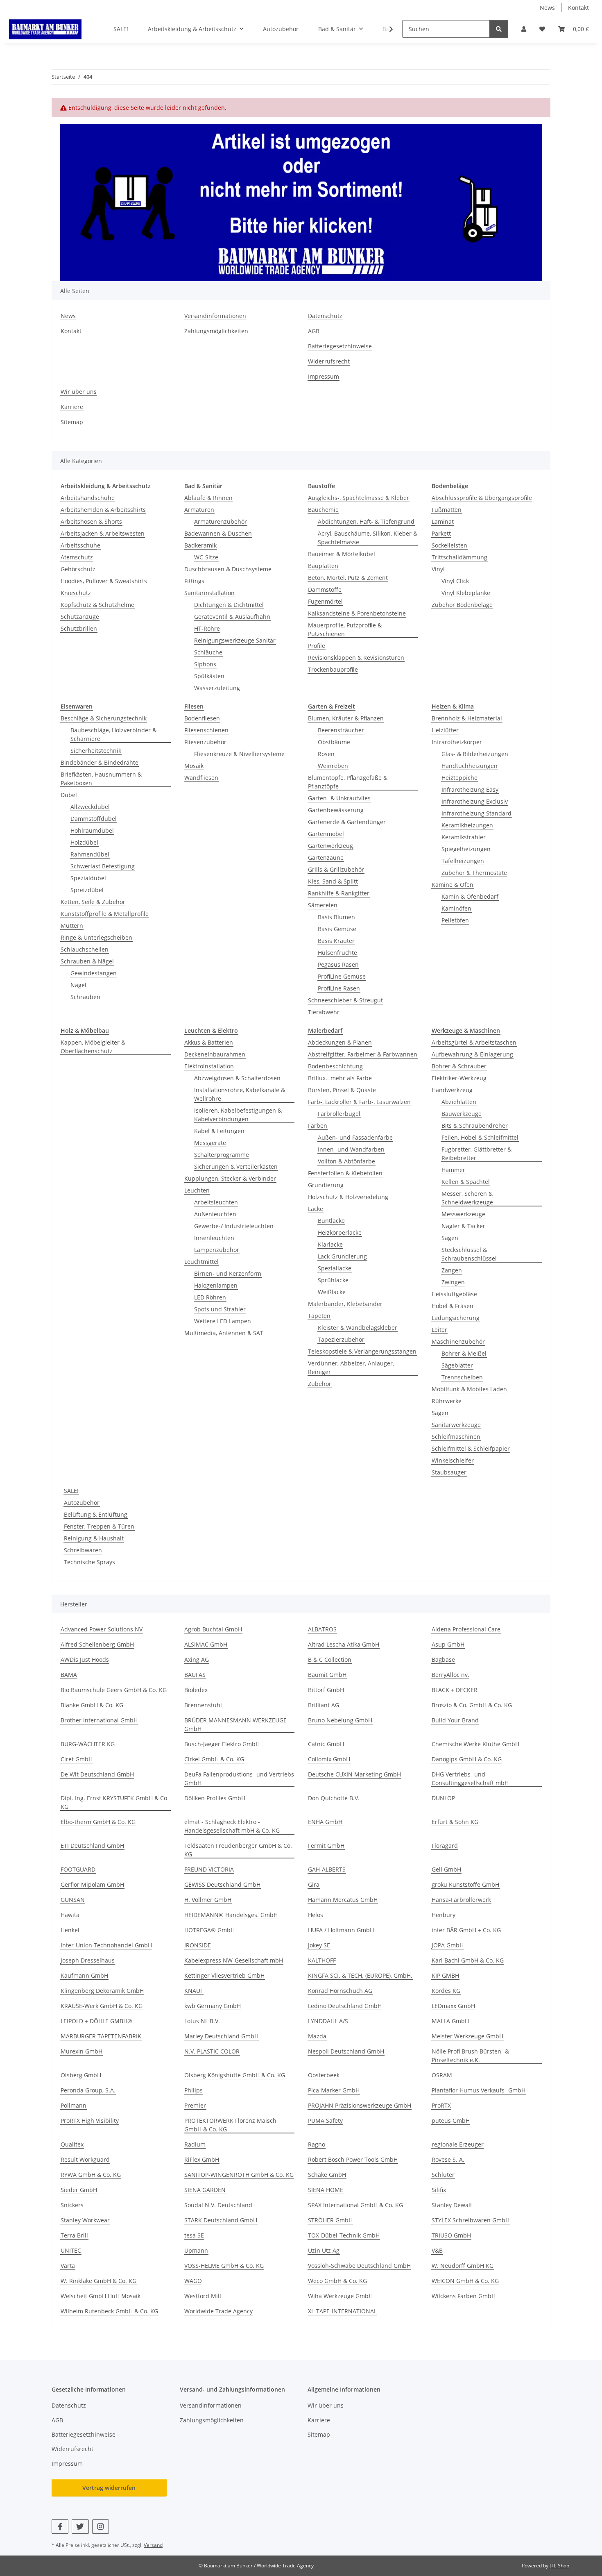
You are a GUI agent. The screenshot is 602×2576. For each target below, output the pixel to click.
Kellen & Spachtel (466, 1182)
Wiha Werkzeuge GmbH (340, 2296)
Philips (193, 2090)
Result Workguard (85, 2159)
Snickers (72, 2205)
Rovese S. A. (448, 2159)
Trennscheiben (462, 1377)
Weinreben (333, 766)
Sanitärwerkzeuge (456, 1425)
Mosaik (194, 766)
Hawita (70, 1915)
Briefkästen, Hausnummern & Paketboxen (101, 779)
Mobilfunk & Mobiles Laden (469, 1389)
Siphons (205, 664)
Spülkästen (209, 676)
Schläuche (208, 652)
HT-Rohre (207, 628)
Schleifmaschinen (456, 1437)
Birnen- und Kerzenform (228, 1273)
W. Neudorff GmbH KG (463, 2266)
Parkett (441, 533)
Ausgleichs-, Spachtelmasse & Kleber (359, 498)
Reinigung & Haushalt (94, 1538)
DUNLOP (443, 1798)
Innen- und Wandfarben (351, 1149)
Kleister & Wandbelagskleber (358, 1328)
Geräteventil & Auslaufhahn (232, 617)
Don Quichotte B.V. (334, 1798)
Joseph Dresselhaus (88, 1960)
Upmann (196, 2250)
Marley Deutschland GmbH (221, 2036)
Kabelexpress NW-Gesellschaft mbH (234, 1960)
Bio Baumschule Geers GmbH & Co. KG (114, 1690)
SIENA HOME (326, 2190)
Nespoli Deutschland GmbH (346, 2051)
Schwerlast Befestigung (103, 866)
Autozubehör (82, 1503)
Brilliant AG (324, 1705)
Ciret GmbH (77, 1759)
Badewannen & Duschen (218, 533)
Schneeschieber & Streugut (345, 1000)
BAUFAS (195, 1675)
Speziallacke (335, 1268)
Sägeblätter (457, 1365)
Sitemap (72, 422)
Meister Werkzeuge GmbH (467, 2036)
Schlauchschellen (85, 949)
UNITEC (71, 2250)
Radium (195, 2144)
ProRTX (441, 2105)
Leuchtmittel (201, 1262)
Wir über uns (79, 392)
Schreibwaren (83, 1550)
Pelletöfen (455, 920)
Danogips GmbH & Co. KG (467, 1759)
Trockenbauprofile (333, 669)
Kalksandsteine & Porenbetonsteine (357, 613)
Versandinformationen (215, 316)
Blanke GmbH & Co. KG (92, 1705)
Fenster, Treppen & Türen (99, 1526)
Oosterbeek (324, 2075)
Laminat (443, 521)
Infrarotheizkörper (457, 742)
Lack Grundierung (342, 1256)
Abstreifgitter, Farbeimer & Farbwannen (363, 1054)
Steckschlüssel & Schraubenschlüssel (469, 1254)
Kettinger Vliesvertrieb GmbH (224, 1975)
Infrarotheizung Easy (470, 789)
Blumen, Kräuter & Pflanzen (346, 718)
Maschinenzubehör (458, 1341)
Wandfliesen (201, 778)
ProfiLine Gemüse (342, 976)
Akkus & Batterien (209, 1042)
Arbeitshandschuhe (88, 498)
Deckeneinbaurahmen (215, 1054)
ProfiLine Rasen (339, 988)
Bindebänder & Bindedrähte (100, 762)
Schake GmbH (327, 2175)
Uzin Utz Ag (324, 2250)
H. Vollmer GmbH (208, 1900)
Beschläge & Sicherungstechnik (104, 718)
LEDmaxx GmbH (453, 2006)
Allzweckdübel (90, 807)
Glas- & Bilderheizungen (475, 754)
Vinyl (438, 569)
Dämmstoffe (325, 589)
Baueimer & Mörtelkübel (342, 554)
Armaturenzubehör (221, 521)
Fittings (194, 581)
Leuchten (197, 1190)
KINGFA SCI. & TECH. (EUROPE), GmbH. (360, 1975)
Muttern (72, 926)
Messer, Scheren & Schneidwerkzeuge (467, 1198)
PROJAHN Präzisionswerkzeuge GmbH (360, 2105)
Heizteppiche (459, 778)
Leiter (439, 1330)
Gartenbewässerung (336, 810)
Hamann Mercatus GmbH (343, 1900)
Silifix (439, 2190)
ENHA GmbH (325, 1822)
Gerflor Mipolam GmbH (92, 1884)
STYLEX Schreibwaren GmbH (471, 2220)
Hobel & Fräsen (453, 1306)
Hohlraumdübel (92, 830)
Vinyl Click (455, 581)
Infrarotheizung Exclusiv (475, 801)
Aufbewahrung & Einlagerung (472, 1054)
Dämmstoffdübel (94, 819)
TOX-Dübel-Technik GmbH (344, 2235)
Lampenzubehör (217, 1250)
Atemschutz (77, 557)
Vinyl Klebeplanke (466, 593)
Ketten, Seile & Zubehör (93, 902)
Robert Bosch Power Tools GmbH (353, 2159)
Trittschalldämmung (459, 557)
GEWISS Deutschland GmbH (222, 1884)
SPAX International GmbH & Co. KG (355, 2205)
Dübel (69, 795)
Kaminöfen (456, 908)
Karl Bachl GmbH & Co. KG (468, 1960)
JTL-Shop (559, 2566)
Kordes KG (446, 1991)
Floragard (445, 1846)
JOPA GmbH (448, 1945)
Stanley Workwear (85, 2220)
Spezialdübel (88, 878)
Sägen (450, 1238)
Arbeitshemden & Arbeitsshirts (103, 510)
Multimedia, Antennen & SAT (224, 1333)
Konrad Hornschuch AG (340, 1991)
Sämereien (323, 905)
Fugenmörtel (325, 601)
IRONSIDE (198, 1945)
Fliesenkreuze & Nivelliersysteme (239, 754)
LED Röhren (210, 1297)
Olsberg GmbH (81, 2075)
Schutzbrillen (79, 628)
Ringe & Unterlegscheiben (96, 937)
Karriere (72, 407)
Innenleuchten (214, 1238)
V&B (437, 2250)
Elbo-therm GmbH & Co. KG (98, 1822)
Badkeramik (200, 545)
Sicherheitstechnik (96, 751)
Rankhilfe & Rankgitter (339, 893)
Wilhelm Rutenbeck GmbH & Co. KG (109, 2311)
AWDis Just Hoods (85, 1659)
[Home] (301, 202)
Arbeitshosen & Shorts (91, 521)
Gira (314, 1884)
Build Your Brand (455, 1720)
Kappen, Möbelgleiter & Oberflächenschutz (93, 1047)
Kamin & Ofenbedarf (470, 896)
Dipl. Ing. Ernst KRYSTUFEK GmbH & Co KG (114, 1802)
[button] (524, 29)
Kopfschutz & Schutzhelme (97, 605)
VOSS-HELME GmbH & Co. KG (224, 2266)
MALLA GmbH (450, 2021)
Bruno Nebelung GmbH (340, 1720)
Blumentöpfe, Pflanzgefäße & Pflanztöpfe (348, 782)
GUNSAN (73, 1900)
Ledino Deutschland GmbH (345, 2006)
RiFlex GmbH (202, 2159)
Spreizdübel (87, 890)
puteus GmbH (451, 2121)
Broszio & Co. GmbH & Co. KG (472, 1705)
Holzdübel (84, 842)
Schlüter (443, 2175)
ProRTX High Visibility (90, 2121)
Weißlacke (332, 1292)
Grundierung (326, 1185)
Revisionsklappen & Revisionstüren (356, 658)
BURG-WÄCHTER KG (88, 1744)
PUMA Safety (325, 2121)
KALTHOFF (322, 1960)
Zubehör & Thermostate (474, 873)
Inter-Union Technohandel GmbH (106, 1945)
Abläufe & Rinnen (208, 498)
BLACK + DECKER (455, 1690)
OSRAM (442, 2075)
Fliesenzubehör (205, 742)
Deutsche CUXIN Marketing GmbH (354, 1774)
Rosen (326, 754)
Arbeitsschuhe (80, 545)
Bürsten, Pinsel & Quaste (342, 1090)
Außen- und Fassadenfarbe (355, 1137)
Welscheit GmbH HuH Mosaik (101, 2296)
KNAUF (194, 1991)
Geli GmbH (446, 1869)
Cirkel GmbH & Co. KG (214, 1759)
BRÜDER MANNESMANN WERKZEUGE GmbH (235, 1724)
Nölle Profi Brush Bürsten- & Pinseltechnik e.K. (470, 2056)
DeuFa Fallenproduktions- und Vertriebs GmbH (239, 1779)
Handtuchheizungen (470, 766)
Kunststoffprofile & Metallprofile (105, 914)
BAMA (69, 1675)
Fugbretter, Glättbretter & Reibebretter (476, 1154)
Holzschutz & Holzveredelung (348, 1197)
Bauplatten (323, 566)
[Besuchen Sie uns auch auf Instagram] (101, 2527)
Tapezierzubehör (341, 1339)
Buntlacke (331, 1221)
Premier (195, 2105)
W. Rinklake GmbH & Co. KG (98, 2281)
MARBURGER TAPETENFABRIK (101, 2036)
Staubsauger (449, 1472)
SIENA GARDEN (205, 2190)
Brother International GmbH (99, 1720)
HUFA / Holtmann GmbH (341, 1930)
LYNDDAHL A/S (328, 2021)
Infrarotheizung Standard (476, 813)
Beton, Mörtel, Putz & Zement (348, 578)
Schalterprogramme (222, 1155)
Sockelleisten (449, 545)
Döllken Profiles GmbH (215, 1798)
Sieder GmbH (79, 2190)
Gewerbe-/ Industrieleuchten (234, 1226)
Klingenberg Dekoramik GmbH (102, 1991)
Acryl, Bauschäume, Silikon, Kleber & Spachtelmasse (368, 538)
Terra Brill (74, 2235)
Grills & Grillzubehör (336, 869)
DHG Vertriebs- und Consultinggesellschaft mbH (470, 1779)
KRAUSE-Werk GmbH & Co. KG (102, 2006)
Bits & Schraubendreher (475, 1126)
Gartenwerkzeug (330, 846)
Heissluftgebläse (454, 1294)
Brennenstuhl (203, 1705)
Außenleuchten (215, 1214)
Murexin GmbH (81, 2051)
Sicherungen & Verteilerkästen (236, 1166)
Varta (68, 2266)
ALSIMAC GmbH (206, 1644)
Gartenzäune (326, 858)
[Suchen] (499, 29)
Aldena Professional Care (466, 1629)
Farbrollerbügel (339, 1114)
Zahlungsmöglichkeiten (216, 331)
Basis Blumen (336, 917)
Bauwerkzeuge (462, 1114)
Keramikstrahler (464, 837)
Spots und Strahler (220, 1309)
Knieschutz (76, 593)
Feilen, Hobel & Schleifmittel (480, 1137)
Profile (317, 646)
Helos (316, 1915)
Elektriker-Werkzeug (459, 1078)
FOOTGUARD (78, 1869)
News (547, 8)
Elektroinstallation (209, 1066)
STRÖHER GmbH (330, 2220)
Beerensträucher (341, 730)
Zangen (452, 1270)
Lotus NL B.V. (202, 2021)
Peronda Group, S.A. (88, 2090)
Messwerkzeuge (463, 1214)
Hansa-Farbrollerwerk (461, 1900)
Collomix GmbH (329, 1759)
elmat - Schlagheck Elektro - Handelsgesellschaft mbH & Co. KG (232, 1826)
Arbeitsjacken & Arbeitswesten (103, 533)
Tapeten (319, 1316)
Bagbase (443, 1659)
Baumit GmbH (327, 1675)
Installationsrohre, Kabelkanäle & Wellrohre (240, 1094)
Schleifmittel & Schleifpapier (471, 1448)
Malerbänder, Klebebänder (345, 1304)
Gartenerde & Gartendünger (347, 822)
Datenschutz (325, 316)
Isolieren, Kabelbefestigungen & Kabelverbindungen (238, 1115)
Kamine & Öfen (453, 885)
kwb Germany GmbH (213, 2006)
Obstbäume (334, 742)
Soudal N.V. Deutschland (218, 2205)
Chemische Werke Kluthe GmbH (475, 1744)
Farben (318, 1126)
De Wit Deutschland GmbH (97, 1774)
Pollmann (74, 2105)
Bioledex (196, 1690)
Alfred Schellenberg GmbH (97, 1644)
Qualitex (72, 2144)
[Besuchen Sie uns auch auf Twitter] (80, 2527)
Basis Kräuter (336, 941)
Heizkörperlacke (340, 1232)
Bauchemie (323, 510)
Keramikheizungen (467, 825)
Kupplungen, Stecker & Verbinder (230, 1178)
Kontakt (578, 8)
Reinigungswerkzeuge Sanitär (235, 640)
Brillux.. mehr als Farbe (340, 1078)
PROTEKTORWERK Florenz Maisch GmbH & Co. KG (230, 2125)
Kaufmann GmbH (84, 1975)
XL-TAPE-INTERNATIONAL (342, 2311)
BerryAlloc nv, (450, 1675)
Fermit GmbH (326, 1846)
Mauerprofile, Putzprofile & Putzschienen (345, 629)
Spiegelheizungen (466, 849)
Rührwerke (447, 1401)
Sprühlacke (333, 1280)
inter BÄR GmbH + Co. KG (466, 1930)
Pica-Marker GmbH (334, 2090)
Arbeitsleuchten (216, 1202)
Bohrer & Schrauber (459, 1066)
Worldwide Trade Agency (218, 2311)
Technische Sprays (89, 1562)
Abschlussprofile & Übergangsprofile (482, 498)
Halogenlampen (216, 1285)
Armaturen (199, 510)
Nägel (78, 985)
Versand (153, 2545)
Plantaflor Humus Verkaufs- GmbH (479, 2090)
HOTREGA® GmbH (209, 1930)
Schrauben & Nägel (87, 961)
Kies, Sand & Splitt (333, 881)
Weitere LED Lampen (223, 1321)
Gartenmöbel (326, 834)
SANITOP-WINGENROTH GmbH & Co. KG (239, 2175)
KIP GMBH (445, 1975)
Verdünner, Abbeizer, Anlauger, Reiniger (351, 1368)
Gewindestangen (94, 973)
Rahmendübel (90, 854)
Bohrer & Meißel (464, 1353)
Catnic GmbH (326, 1744)
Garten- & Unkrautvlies (339, 798)
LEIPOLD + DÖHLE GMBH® (96, 2021)
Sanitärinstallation (209, 593)
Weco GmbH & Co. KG (337, 2281)
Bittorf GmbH (326, 1690)
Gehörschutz (78, 569)
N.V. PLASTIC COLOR (212, 2051)
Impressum (324, 376)
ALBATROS (322, 1629)
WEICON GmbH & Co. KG (465, 2281)
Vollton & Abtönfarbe (346, 1161)
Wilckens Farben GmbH (464, 2296)
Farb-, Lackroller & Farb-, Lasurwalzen (359, 1102)
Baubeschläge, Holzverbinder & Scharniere (113, 734)
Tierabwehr (324, 1012)
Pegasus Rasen (338, 964)
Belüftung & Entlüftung (96, 1514)
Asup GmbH (448, 1644)
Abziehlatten (459, 1102)
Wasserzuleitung (217, 688)
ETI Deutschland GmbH (92, 1846)
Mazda (317, 2036)
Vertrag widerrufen (109, 2488)
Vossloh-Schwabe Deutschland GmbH (359, 2266)
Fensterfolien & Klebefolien (345, 1173)
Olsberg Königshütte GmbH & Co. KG (235, 2075)
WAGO (193, 2281)
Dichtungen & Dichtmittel (229, 605)
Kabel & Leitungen (219, 1131)
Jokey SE (319, 1945)
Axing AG (197, 1659)
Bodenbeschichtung (335, 1066)
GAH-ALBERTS (327, 1869)
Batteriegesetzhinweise (340, 346)
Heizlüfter (445, 730)
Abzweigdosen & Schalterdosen (237, 1078)
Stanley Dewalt (452, 2205)
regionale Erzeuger (458, 2144)
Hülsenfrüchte (337, 953)
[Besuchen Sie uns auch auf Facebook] (60, 2527)
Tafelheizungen (463, 861)
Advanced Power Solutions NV (102, 1629)
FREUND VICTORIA (209, 1869)
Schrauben (85, 997)
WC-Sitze (206, 557)
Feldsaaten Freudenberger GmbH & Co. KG (238, 1850)
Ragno (317, 2144)
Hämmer (453, 1170)
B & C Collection (330, 1659)
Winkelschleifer (453, 1460)
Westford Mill (203, 2296)
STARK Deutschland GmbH (221, 2220)
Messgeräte (210, 1143)
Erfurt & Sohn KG (455, 1822)
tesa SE (194, 2235)
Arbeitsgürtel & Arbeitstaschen (474, 1042)
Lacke (316, 1209)
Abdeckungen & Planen (340, 1042)
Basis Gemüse (337, 929)
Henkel (70, 1930)
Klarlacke (330, 1244)
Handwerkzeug (452, 1090)
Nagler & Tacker (463, 1226)
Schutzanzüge (80, 617)
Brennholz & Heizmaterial (467, 718)
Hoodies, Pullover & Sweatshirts (104, 581)
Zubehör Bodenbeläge (462, 605)
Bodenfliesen (202, 718)
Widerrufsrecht (329, 361)
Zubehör (320, 1384)
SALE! (71, 1491)
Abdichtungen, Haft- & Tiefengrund (366, 521)
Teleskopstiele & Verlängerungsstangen (362, 1351)
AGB (314, 331)
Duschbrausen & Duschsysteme (228, 569)
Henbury (444, 1915)
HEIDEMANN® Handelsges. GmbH (231, 1915)
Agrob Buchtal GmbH (213, 1629)
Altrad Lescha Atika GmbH (344, 1644)
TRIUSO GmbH (451, 2235)
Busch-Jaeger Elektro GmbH (222, 1744)
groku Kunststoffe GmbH (465, 1884)
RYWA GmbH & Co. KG (91, 2175)
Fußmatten (447, 510)
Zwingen (453, 1282)
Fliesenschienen (206, 730)
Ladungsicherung (456, 1318)
